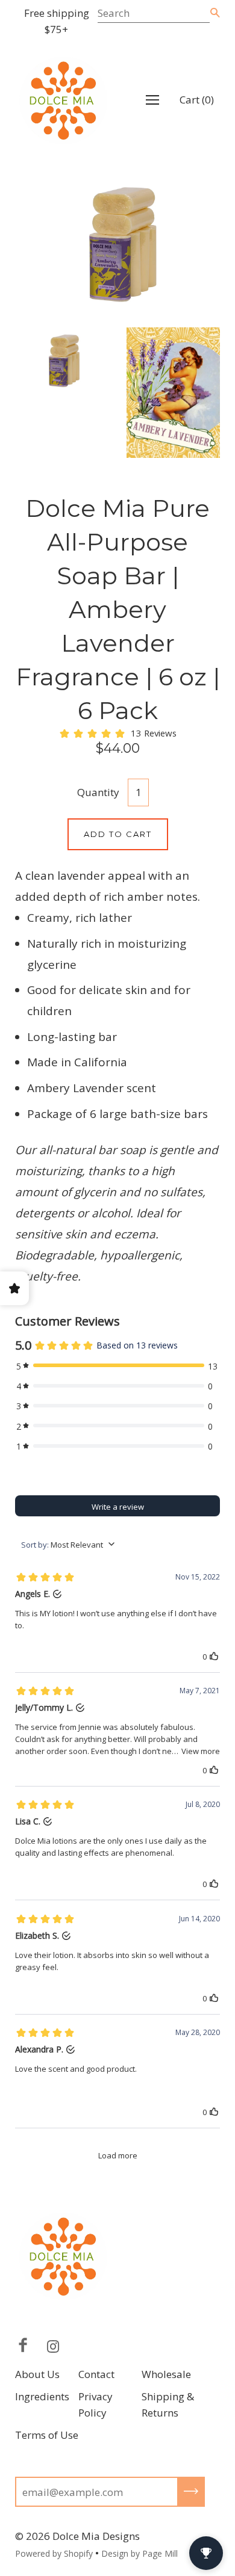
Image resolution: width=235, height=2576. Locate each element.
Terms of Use (47, 2435)
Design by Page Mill (139, 2553)
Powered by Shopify (54, 2553)
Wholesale (166, 2374)
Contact (96, 2374)
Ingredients (42, 2396)
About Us (37, 2374)
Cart (197, 100)
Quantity (98, 792)
